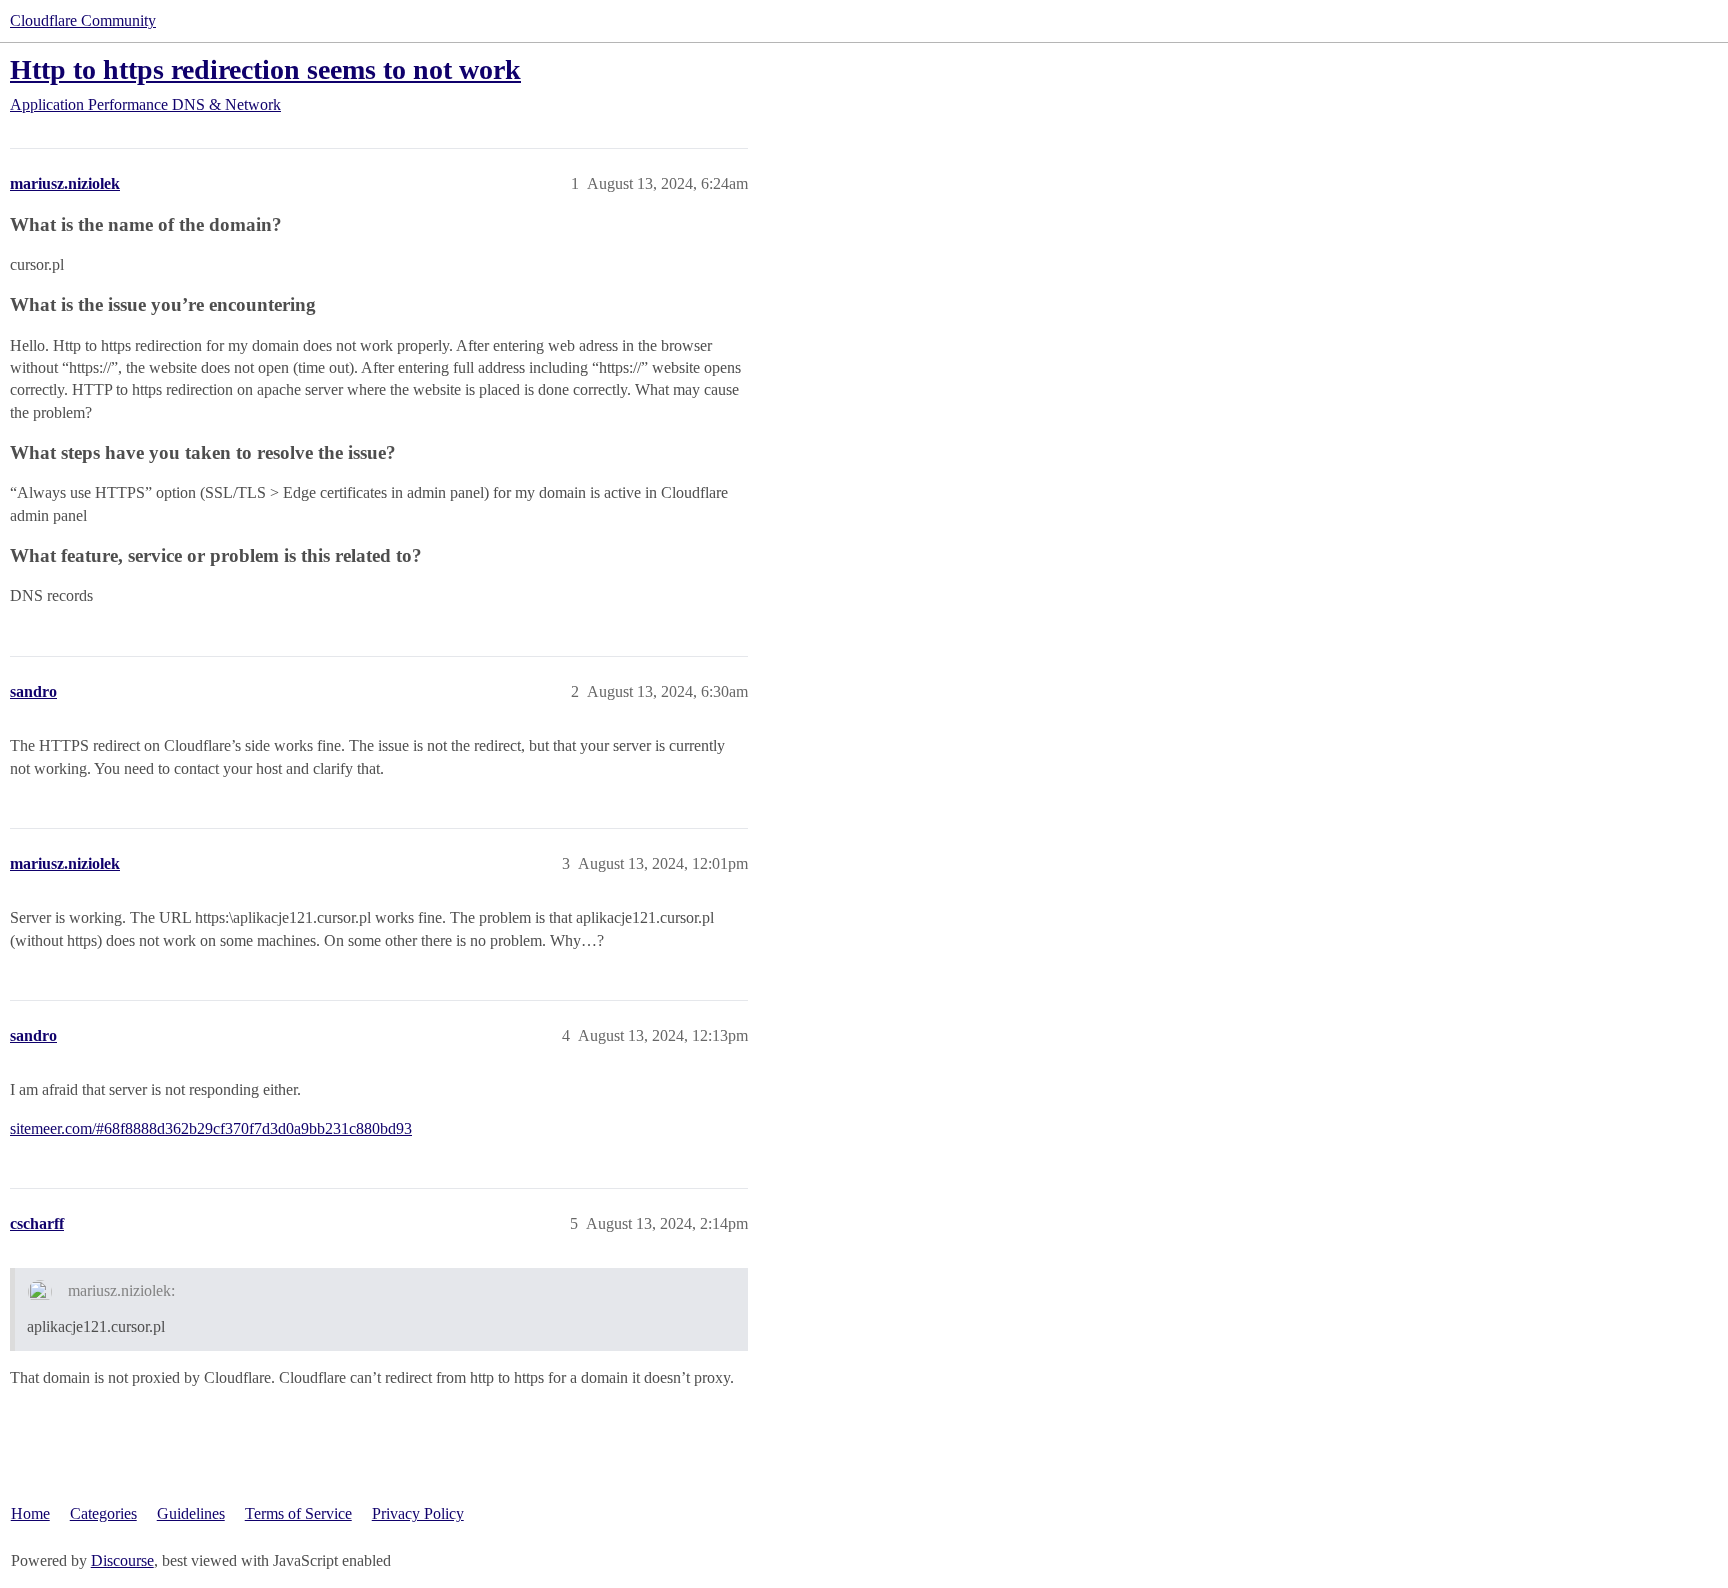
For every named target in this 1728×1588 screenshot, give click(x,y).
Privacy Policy (418, 1513)
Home (30, 1513)
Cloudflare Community (83, 20)
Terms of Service (298, 1513)
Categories (103, 1513)
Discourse (122, 1560)
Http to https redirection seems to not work (265, 69)
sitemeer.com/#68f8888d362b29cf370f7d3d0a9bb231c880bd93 (211, 1128)
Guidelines (191, 1513)
